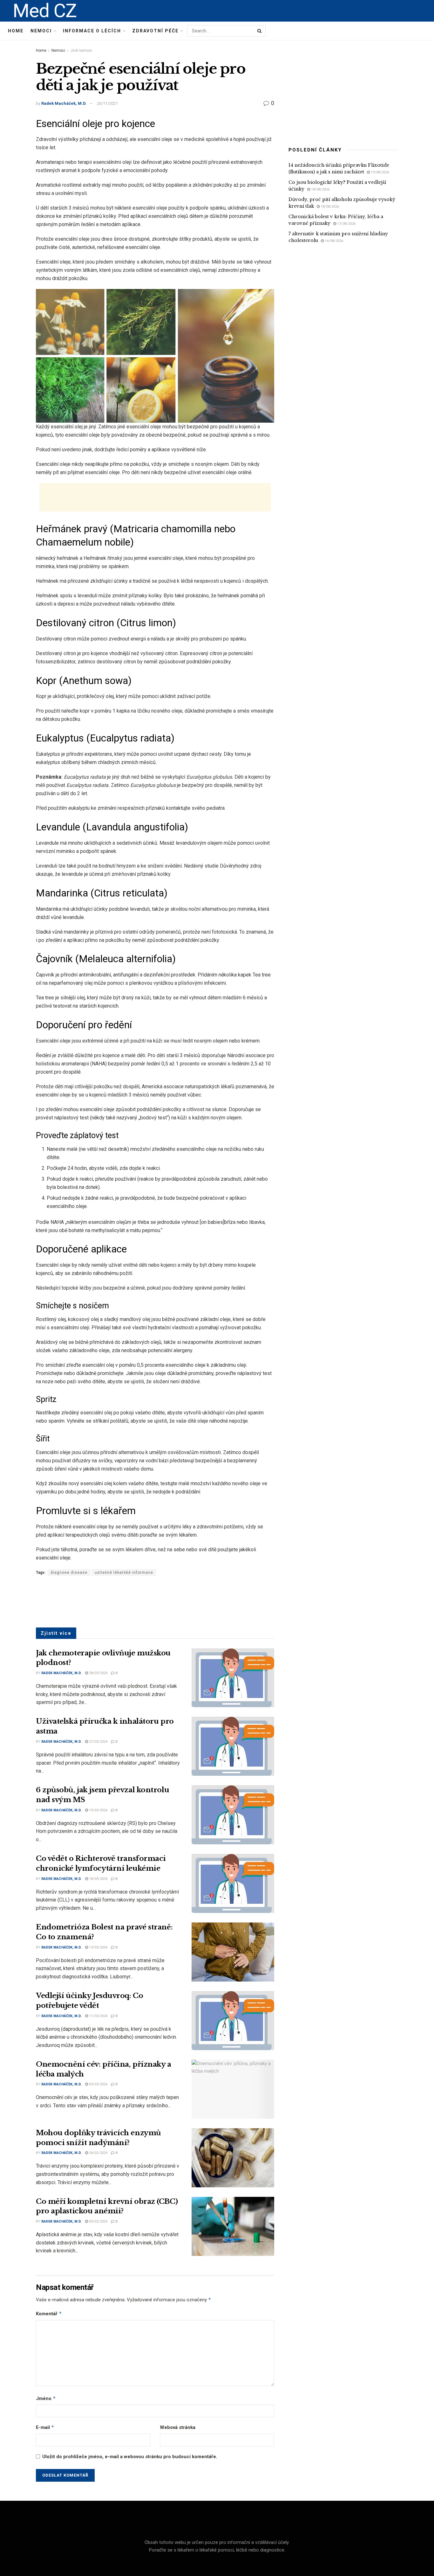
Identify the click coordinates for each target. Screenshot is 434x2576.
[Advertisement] (155, 497)
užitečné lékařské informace (124, 1573)
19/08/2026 (380, 172)
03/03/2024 (98, 2084)
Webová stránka (178, 2427)
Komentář (49, 2314)
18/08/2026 (320, 189)
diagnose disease (69, 1573)
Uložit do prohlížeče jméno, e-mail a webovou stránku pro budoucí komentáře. (130, 2457)
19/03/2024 (98, 1810)
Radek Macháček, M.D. (64, 103)
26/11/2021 (107, 103)
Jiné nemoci (81, 50)
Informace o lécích (92, 31)
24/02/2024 (98, 2153)
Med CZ (45, 11)
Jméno (46, 2398)
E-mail (45, 2427)
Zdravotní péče (155, 31)
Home (16, 31)
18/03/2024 (98, 1879)
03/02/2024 (98, 2221)
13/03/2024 (98, 1947)
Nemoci (41, 31)
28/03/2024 (98, 1673)
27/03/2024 (98, 1742)
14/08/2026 (333, 241)
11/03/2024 (98, 2016)
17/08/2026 (346, 224)
